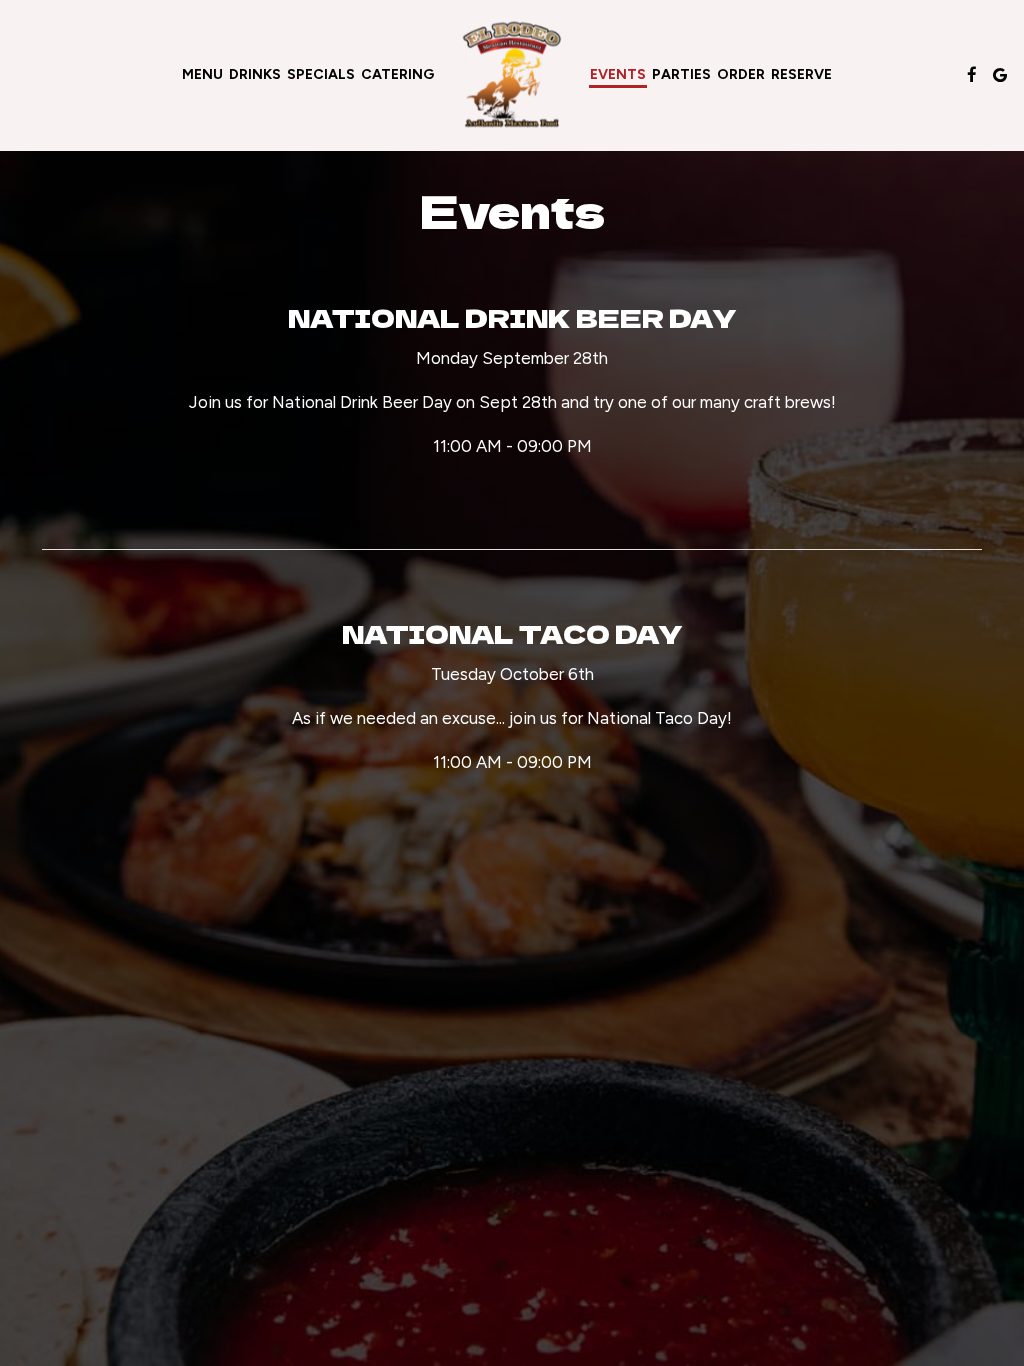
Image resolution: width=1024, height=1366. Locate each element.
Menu (202, 74)
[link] (512, 75)
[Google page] (1000, 75)
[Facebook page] (972, 75)
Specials (321, 74)
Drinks (255, 74)
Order (741, 74)
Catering (397, 74)
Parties (681, 74)
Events (618, 74)
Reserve (801, 74)
